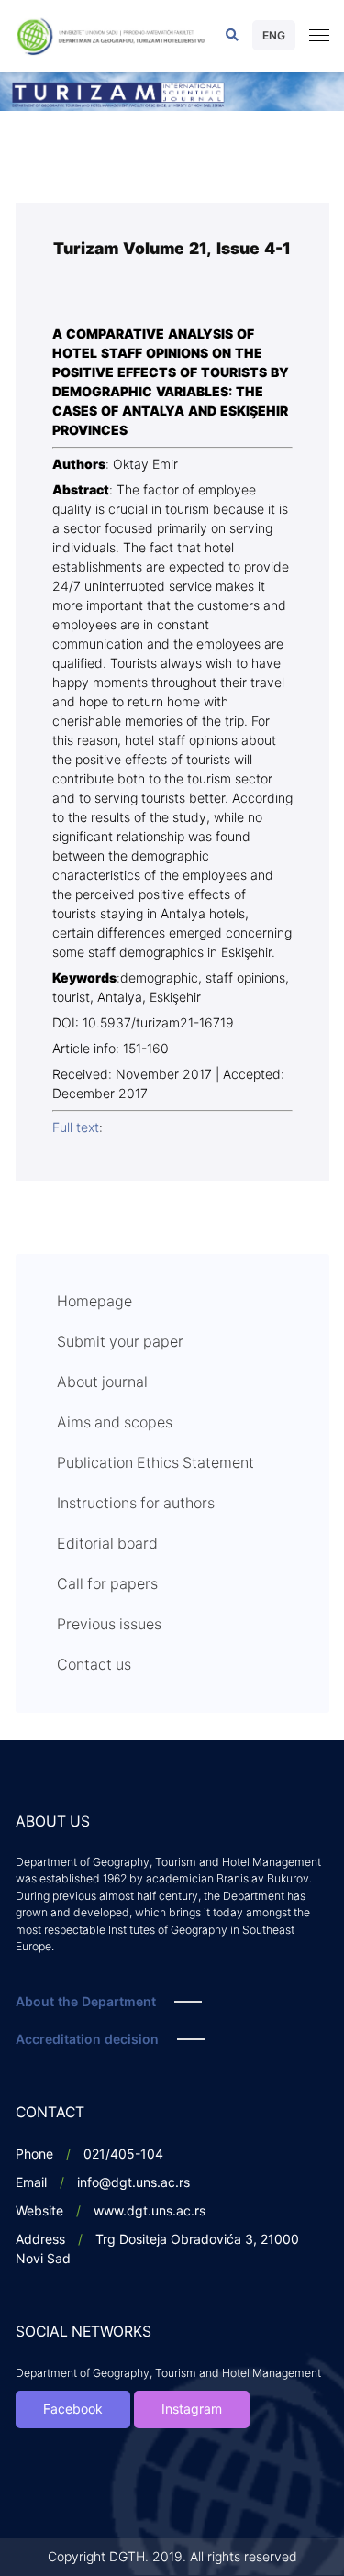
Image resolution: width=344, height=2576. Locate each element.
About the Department (86, 2002)
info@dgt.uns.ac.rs (133, 2183)
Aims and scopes (115, 1423)
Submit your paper (120, 1342)
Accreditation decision (87, 2040)
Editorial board (107, 1544)
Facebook (73, 2409)
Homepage (94, 1302)
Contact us (94, 1665)
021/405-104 (123, 2154)
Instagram (192, 2409)
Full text (76, 1128)
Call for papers (107, 1584)
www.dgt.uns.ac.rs (150, 2211)
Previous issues (109, 1625)
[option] (172, 91)
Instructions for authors (136, 1504)
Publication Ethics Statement (155, 1463)
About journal (102, 1382)
